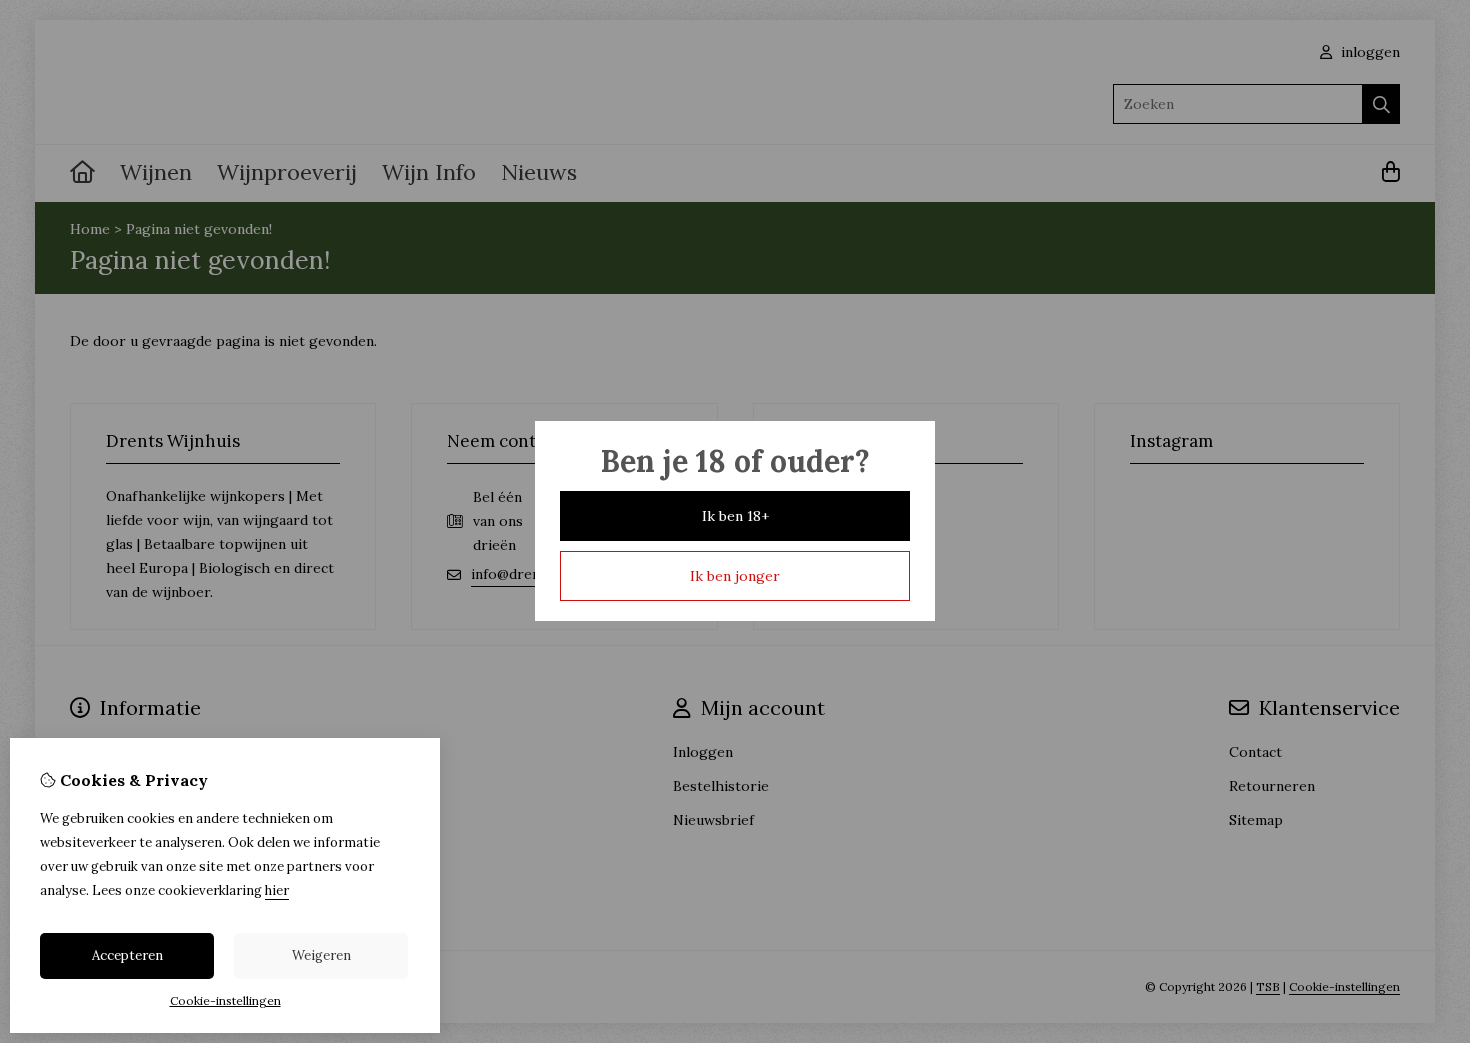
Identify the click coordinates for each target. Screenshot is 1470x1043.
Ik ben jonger (735, 576)
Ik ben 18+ (735, 516)
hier (277, 890)
